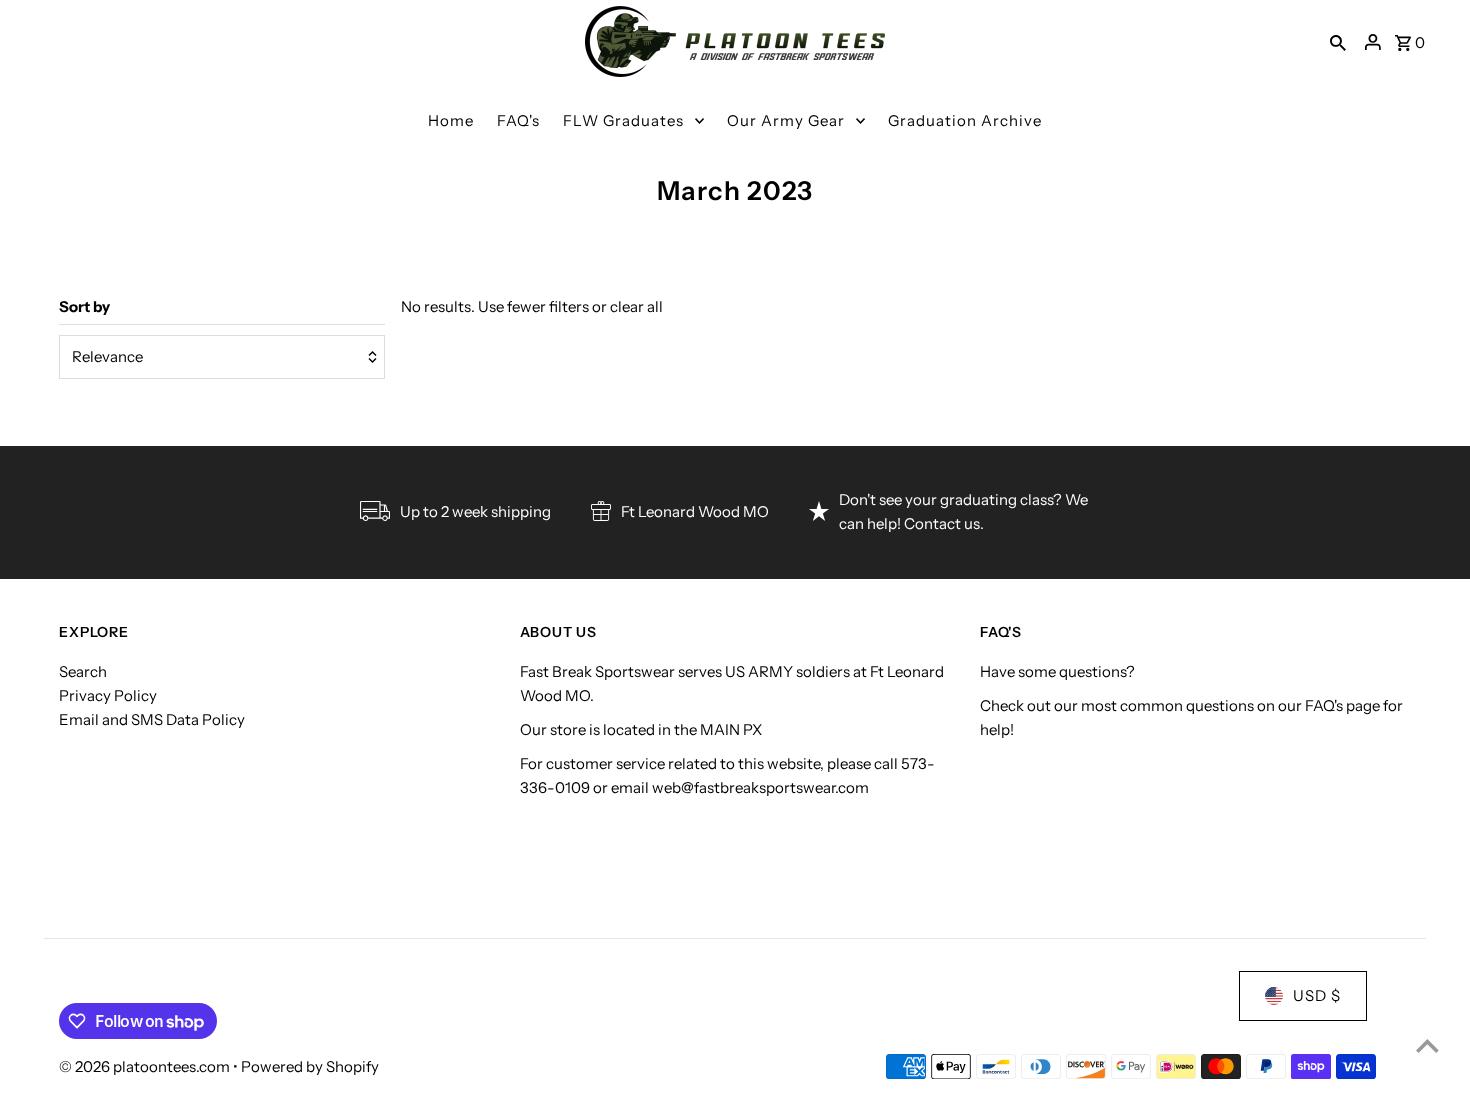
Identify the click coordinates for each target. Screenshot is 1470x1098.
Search (83, 671)
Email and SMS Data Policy (152, 719)
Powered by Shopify (310, 1066)
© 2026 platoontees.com (146, 1066)
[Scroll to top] (1427, 1045)
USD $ (1317, 995)
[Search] (1338, 42)
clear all (636, 306)
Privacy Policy (108, 695)
